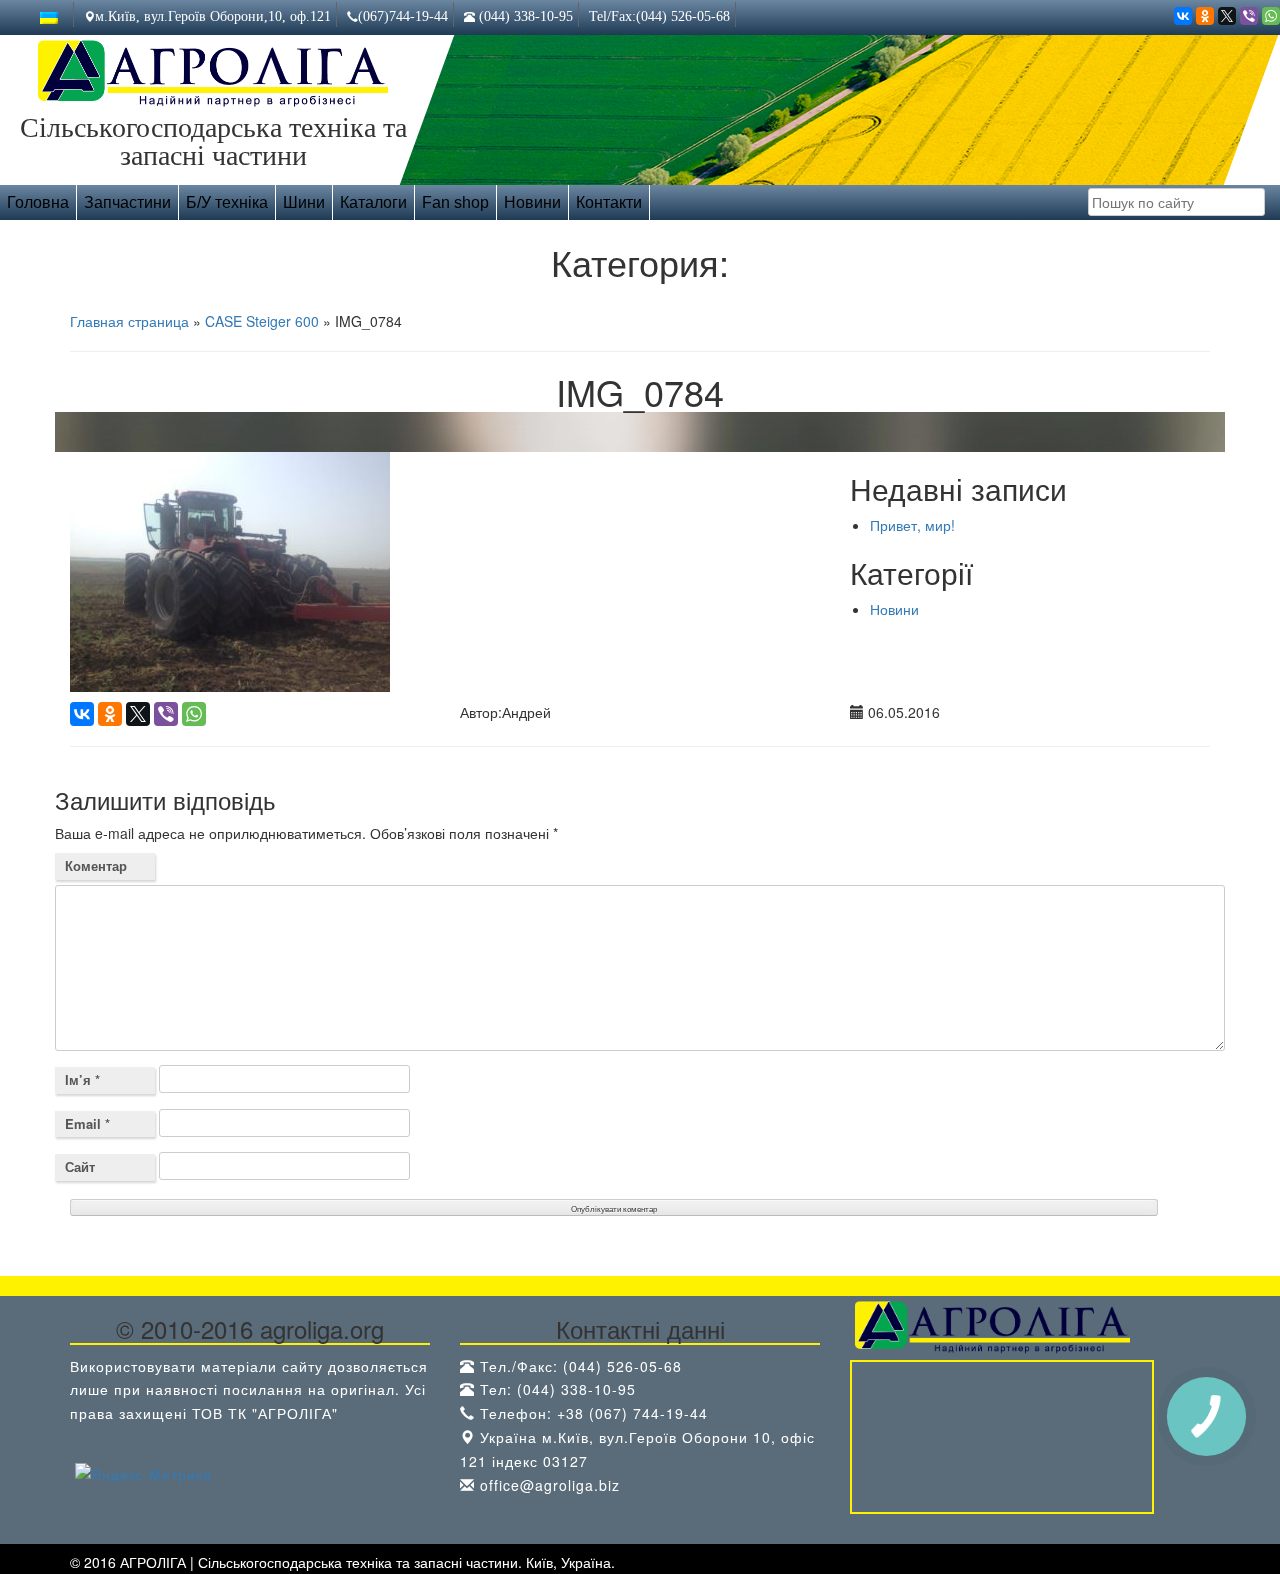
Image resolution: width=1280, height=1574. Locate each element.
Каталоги (373, 202)
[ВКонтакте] (1183, 16)
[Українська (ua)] (49, 16)
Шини (304, 202)
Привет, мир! (912, 525)
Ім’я (82, 1079)
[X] (1227, 16)
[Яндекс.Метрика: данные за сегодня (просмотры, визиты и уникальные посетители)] (143, 1475)
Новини (532, 202)
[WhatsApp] (1271, 16)
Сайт (80, 1166)
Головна (38, 202)
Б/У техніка (227, 202)
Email (87, 1123)
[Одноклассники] (1205, 16)
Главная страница (129, 321)
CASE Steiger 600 (262, 321)
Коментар (96, 865)
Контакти (609, 202)
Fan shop (455, 202)
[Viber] (1249, 16)
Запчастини (127, 202)
